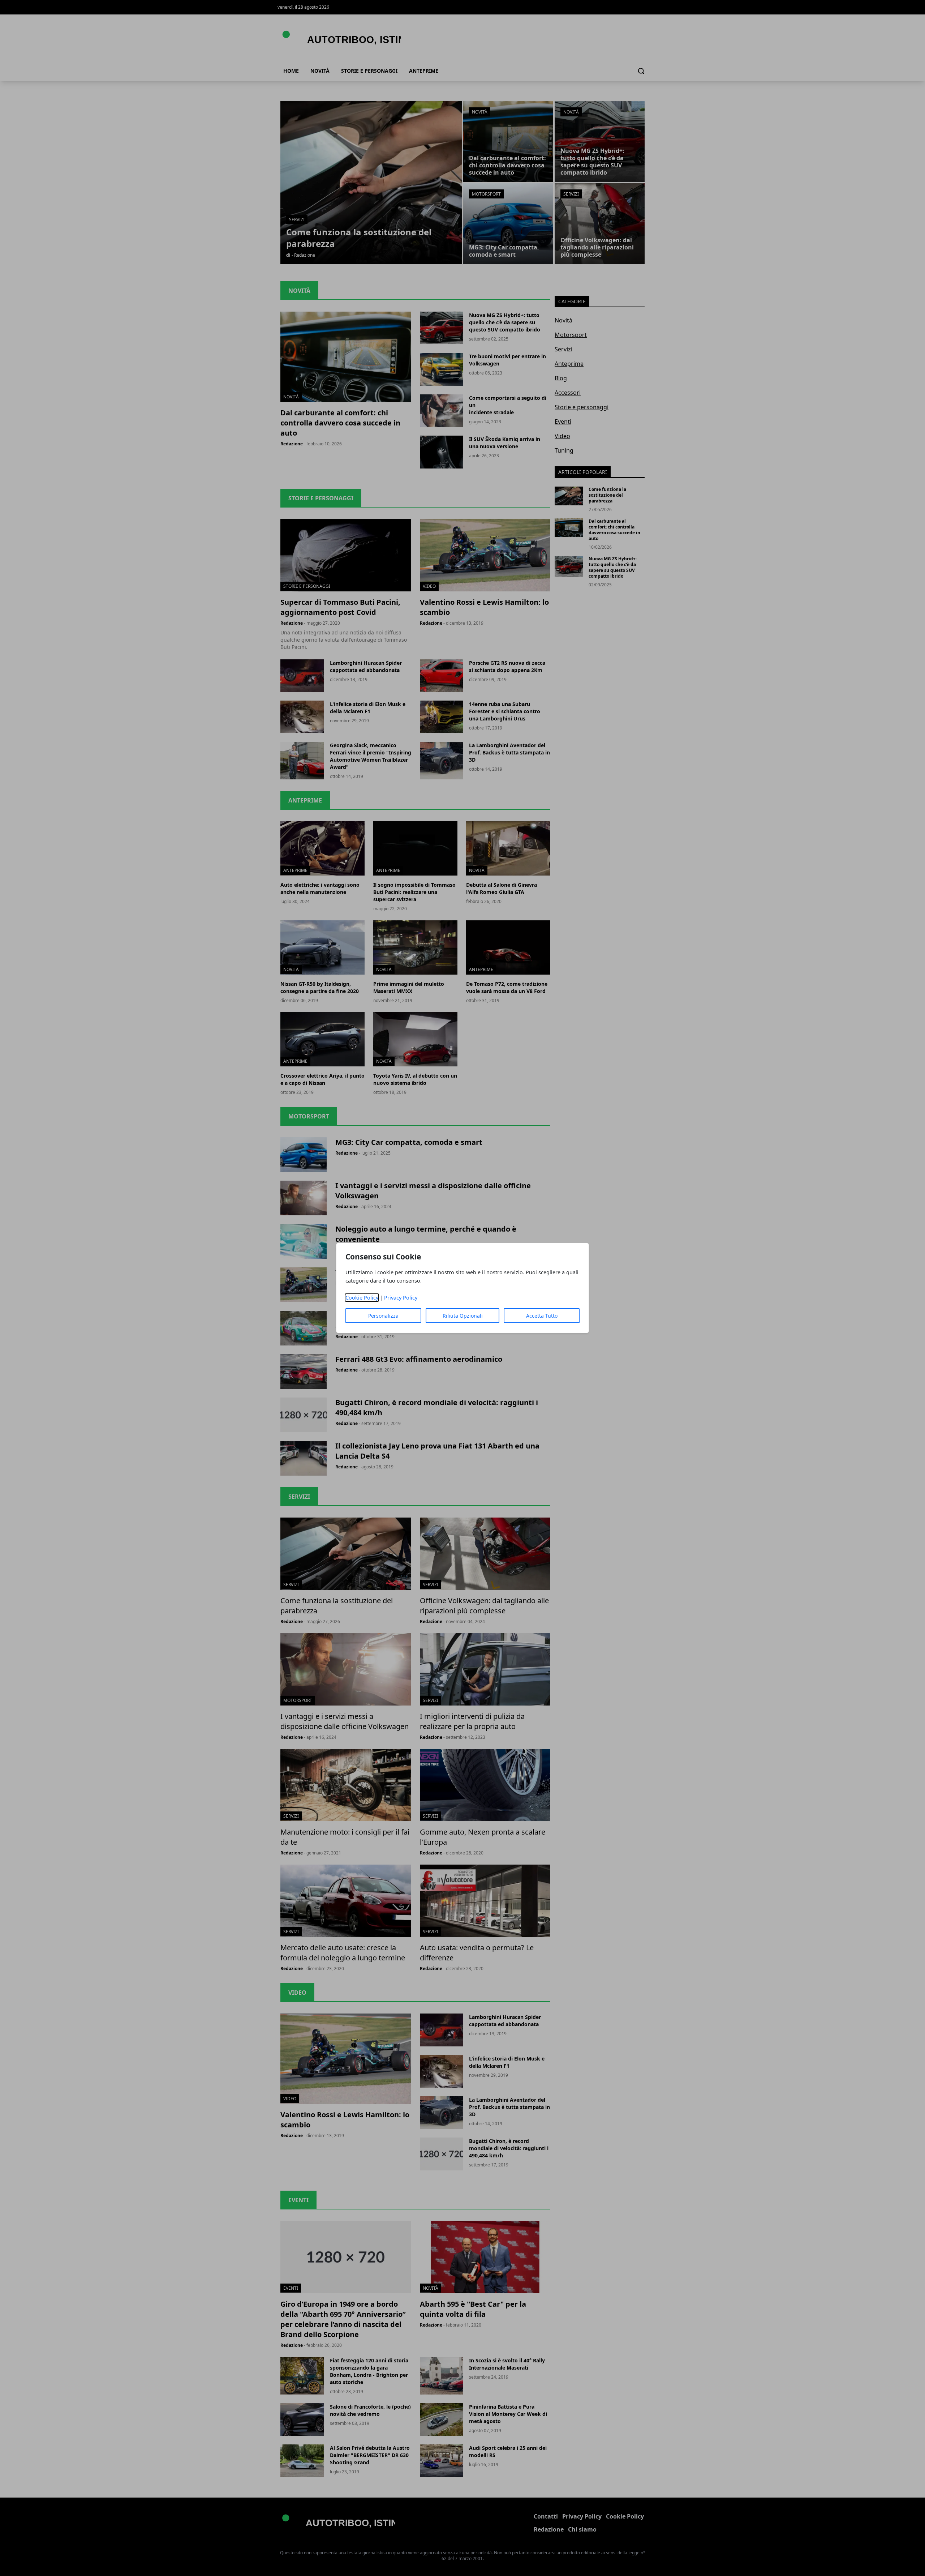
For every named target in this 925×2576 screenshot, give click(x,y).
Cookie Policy (362, 1298)
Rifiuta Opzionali (463, 1316)
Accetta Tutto (542, 1316)
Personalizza (383, 1316)
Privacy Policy (401, 1298)
